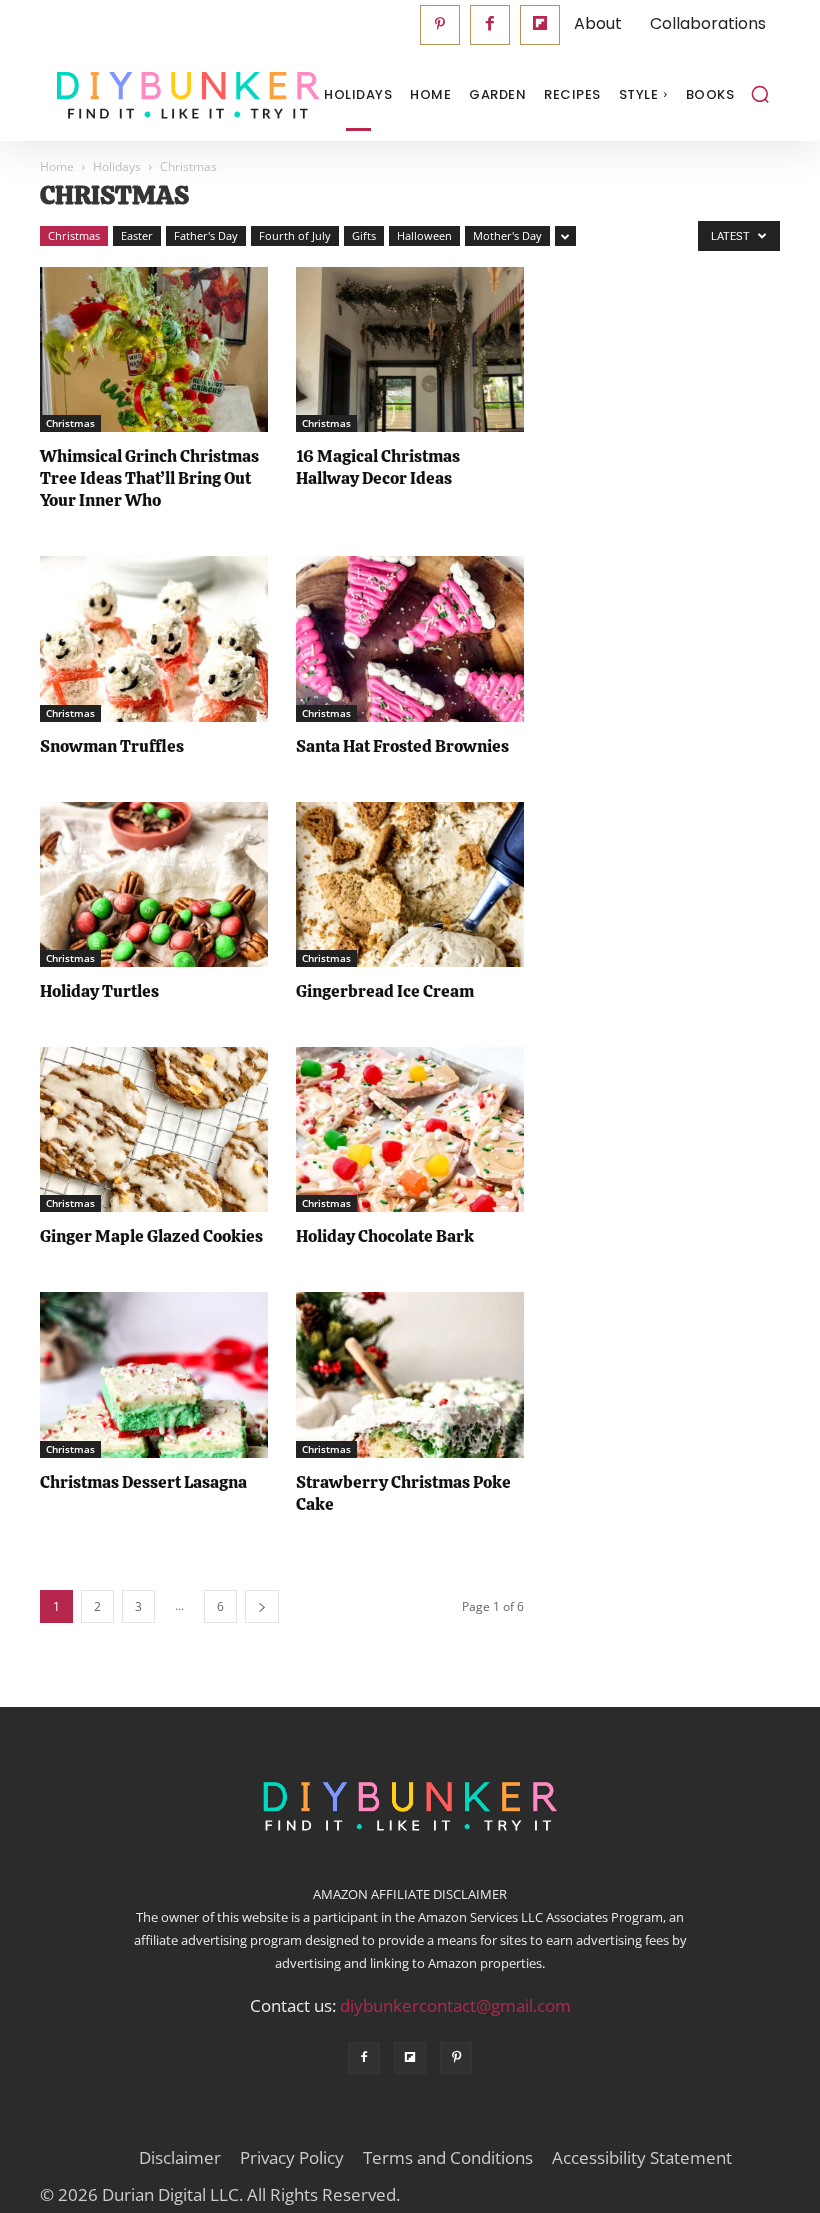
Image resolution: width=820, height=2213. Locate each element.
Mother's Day (507, 235)
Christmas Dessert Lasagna (143, 1482)
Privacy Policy (292, 2158)
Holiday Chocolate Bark (385, 1236)
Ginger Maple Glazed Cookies (151, 1236)
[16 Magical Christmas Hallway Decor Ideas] (410, 349)
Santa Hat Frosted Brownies (402, 746)
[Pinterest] (440, 25)
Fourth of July (295, 235)
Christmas (74, 235)
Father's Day (206, 235)
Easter (137, 235)
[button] (760, 94)
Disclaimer (180, 2158)
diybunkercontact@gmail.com (455, 2005)
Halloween (424, 235)
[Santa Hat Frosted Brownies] (410, 638)
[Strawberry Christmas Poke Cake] (410, 1374)
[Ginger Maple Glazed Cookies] (154, 1129)
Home (57, 166)
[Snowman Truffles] (154, 638)
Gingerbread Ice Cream (385, 991)
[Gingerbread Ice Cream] (410, 884)
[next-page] (262, 1606)
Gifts (364, 235)
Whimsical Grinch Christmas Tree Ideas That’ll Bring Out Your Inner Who (149, 478)
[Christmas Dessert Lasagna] (154, 1374)
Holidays (117, 166)
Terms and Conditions (448, 2158)
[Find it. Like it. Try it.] (140, 95)
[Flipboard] (540, 25)
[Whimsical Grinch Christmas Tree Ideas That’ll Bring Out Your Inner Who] (154, 349)
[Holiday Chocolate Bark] (410, 1129)
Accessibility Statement (642, 2158)
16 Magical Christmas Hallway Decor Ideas (378, 467)
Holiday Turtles (99, 991)
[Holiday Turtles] (154, 884)
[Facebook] (490, 25)
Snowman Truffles (112, 746)
